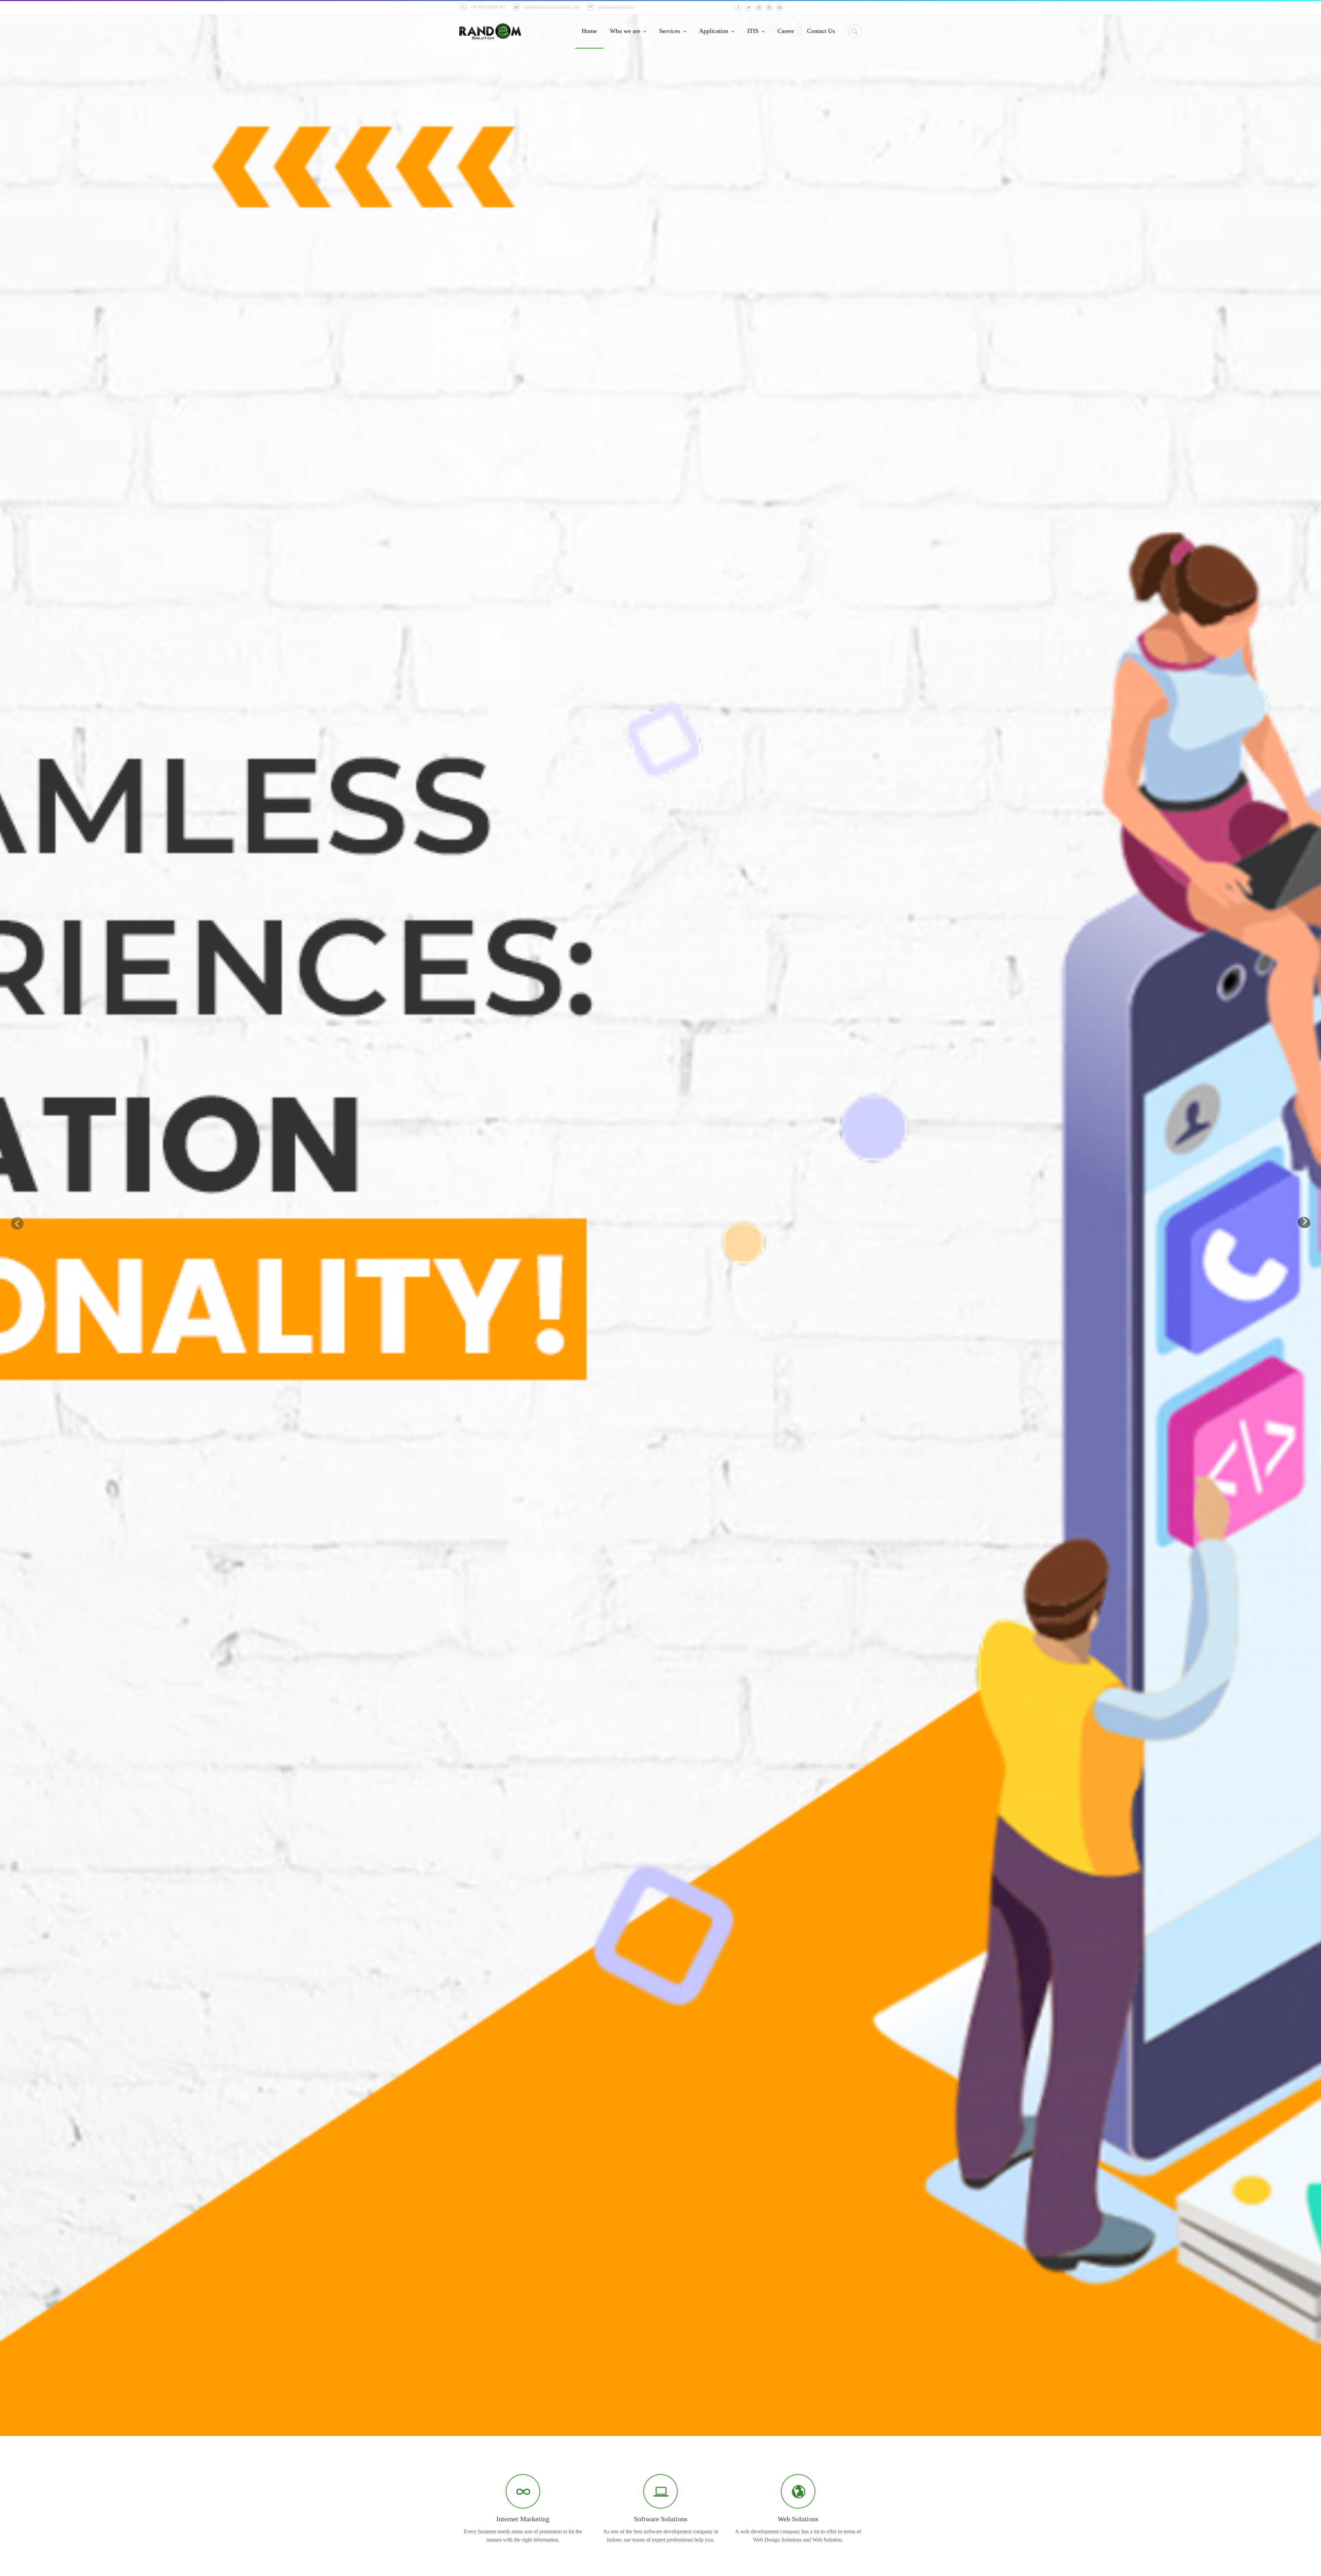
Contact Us (821, 31)
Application (715, 31)
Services (670, 31)
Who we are (626, 31)
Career (786, 31)
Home (589, 31)
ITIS (754, 31)
